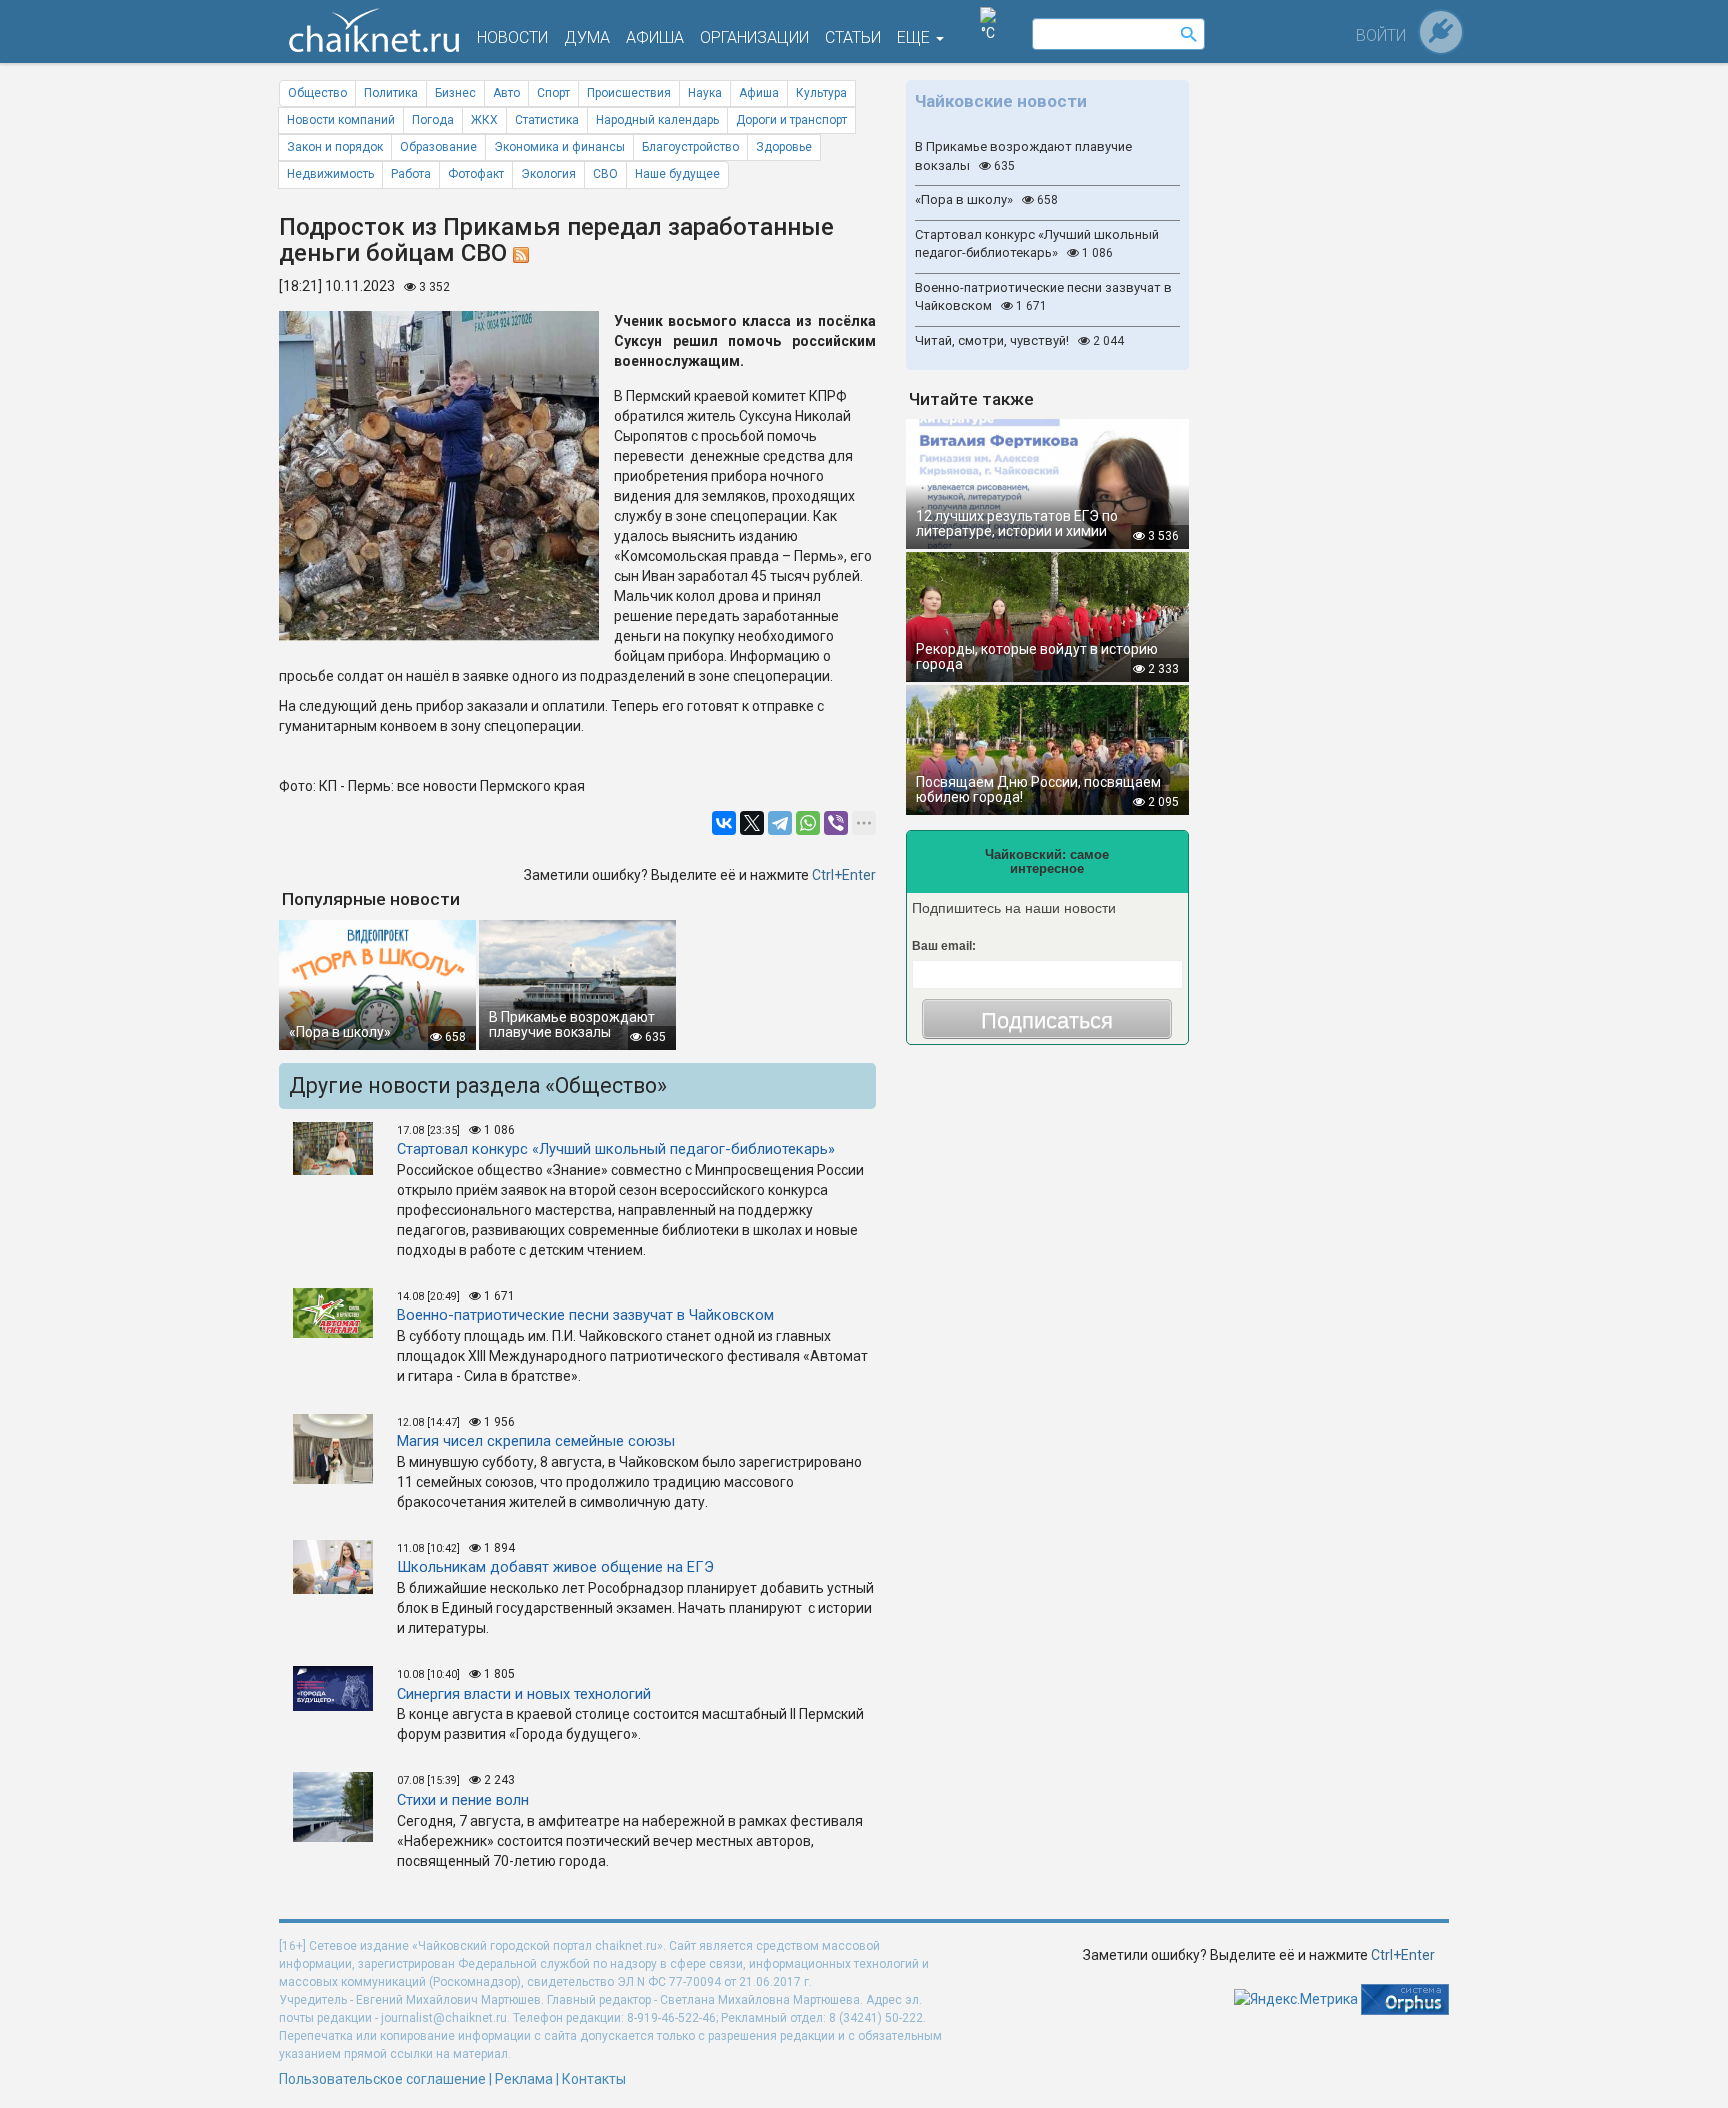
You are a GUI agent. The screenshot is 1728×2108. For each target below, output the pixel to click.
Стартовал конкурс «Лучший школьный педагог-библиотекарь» (1037, 244)
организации (754, 37)
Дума (587, 37)
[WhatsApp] (808, 823)
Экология (548, 174)
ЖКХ (484, 120)
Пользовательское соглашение (382, 2079)
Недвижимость (330, 174)
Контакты (594, 2079)
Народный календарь (657, 120)
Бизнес (455, 93)
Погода (433, 120)
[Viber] (836, 823)
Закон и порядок (335, 147)
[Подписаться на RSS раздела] (521, 253)
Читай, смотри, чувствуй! (1019, 340)
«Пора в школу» (986, 199)
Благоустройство (690, 147)
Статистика (547, 120)
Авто (506, 93)
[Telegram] (780, 823)
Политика (391, 93)
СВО (605, 174)
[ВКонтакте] (724, 823)
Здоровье (784, 147)
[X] (752, 823)
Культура (821, 93)
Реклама (524, 2079)
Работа (411, 174)
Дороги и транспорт (791, 120)
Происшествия (629, 93)
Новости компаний (341, 120)
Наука (705, 93)
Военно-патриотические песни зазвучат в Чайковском (1043, 297)
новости (512, 37)
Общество (317, 93)
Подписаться (1047, 1020)
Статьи (853, 37)
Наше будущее (677, 174)
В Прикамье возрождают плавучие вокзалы (1023, 156)
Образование (438, 147)
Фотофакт (476, 174)
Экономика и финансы (559, 147)
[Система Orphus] (1405, 1998)
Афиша (759, 93)
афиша (655, 37)
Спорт (553, 93)
